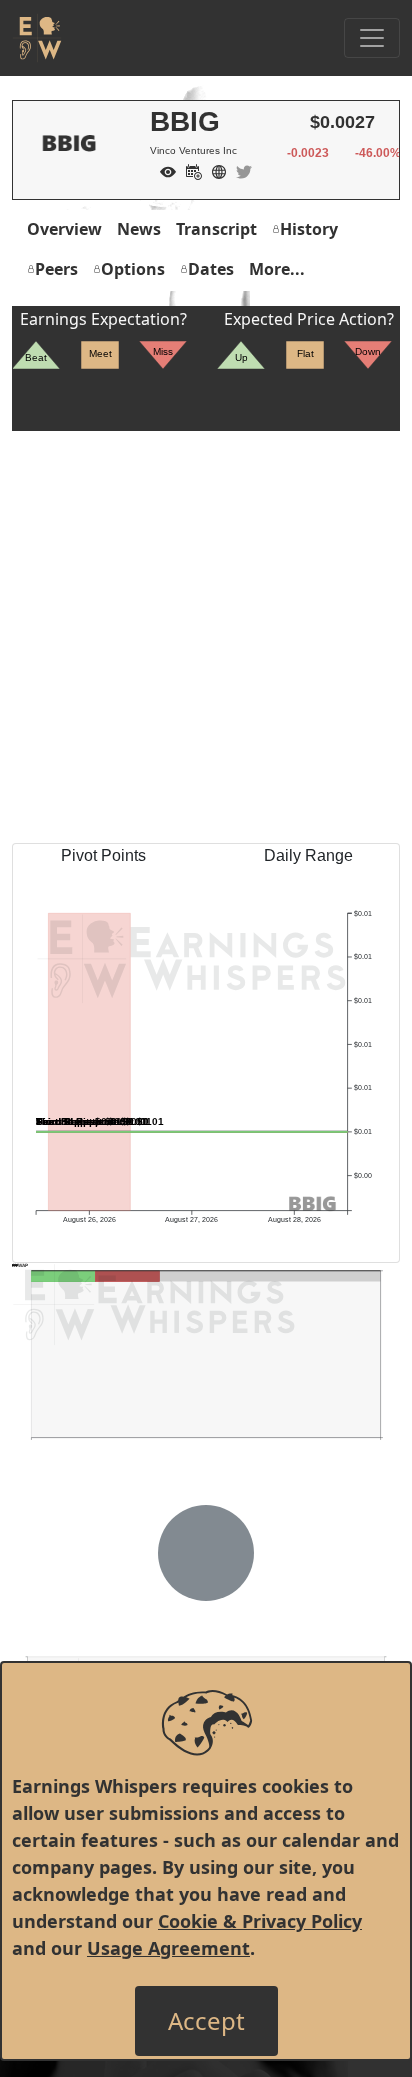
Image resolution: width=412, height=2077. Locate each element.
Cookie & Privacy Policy (260, 1921)
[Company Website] (214, 170)
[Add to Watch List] (163, 170)
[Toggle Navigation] (372, 38)
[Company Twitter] (239, 170)
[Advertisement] (206, 637)
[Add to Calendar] (189, 170)
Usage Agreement (168, 1948)
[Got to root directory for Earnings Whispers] (37, 38)
